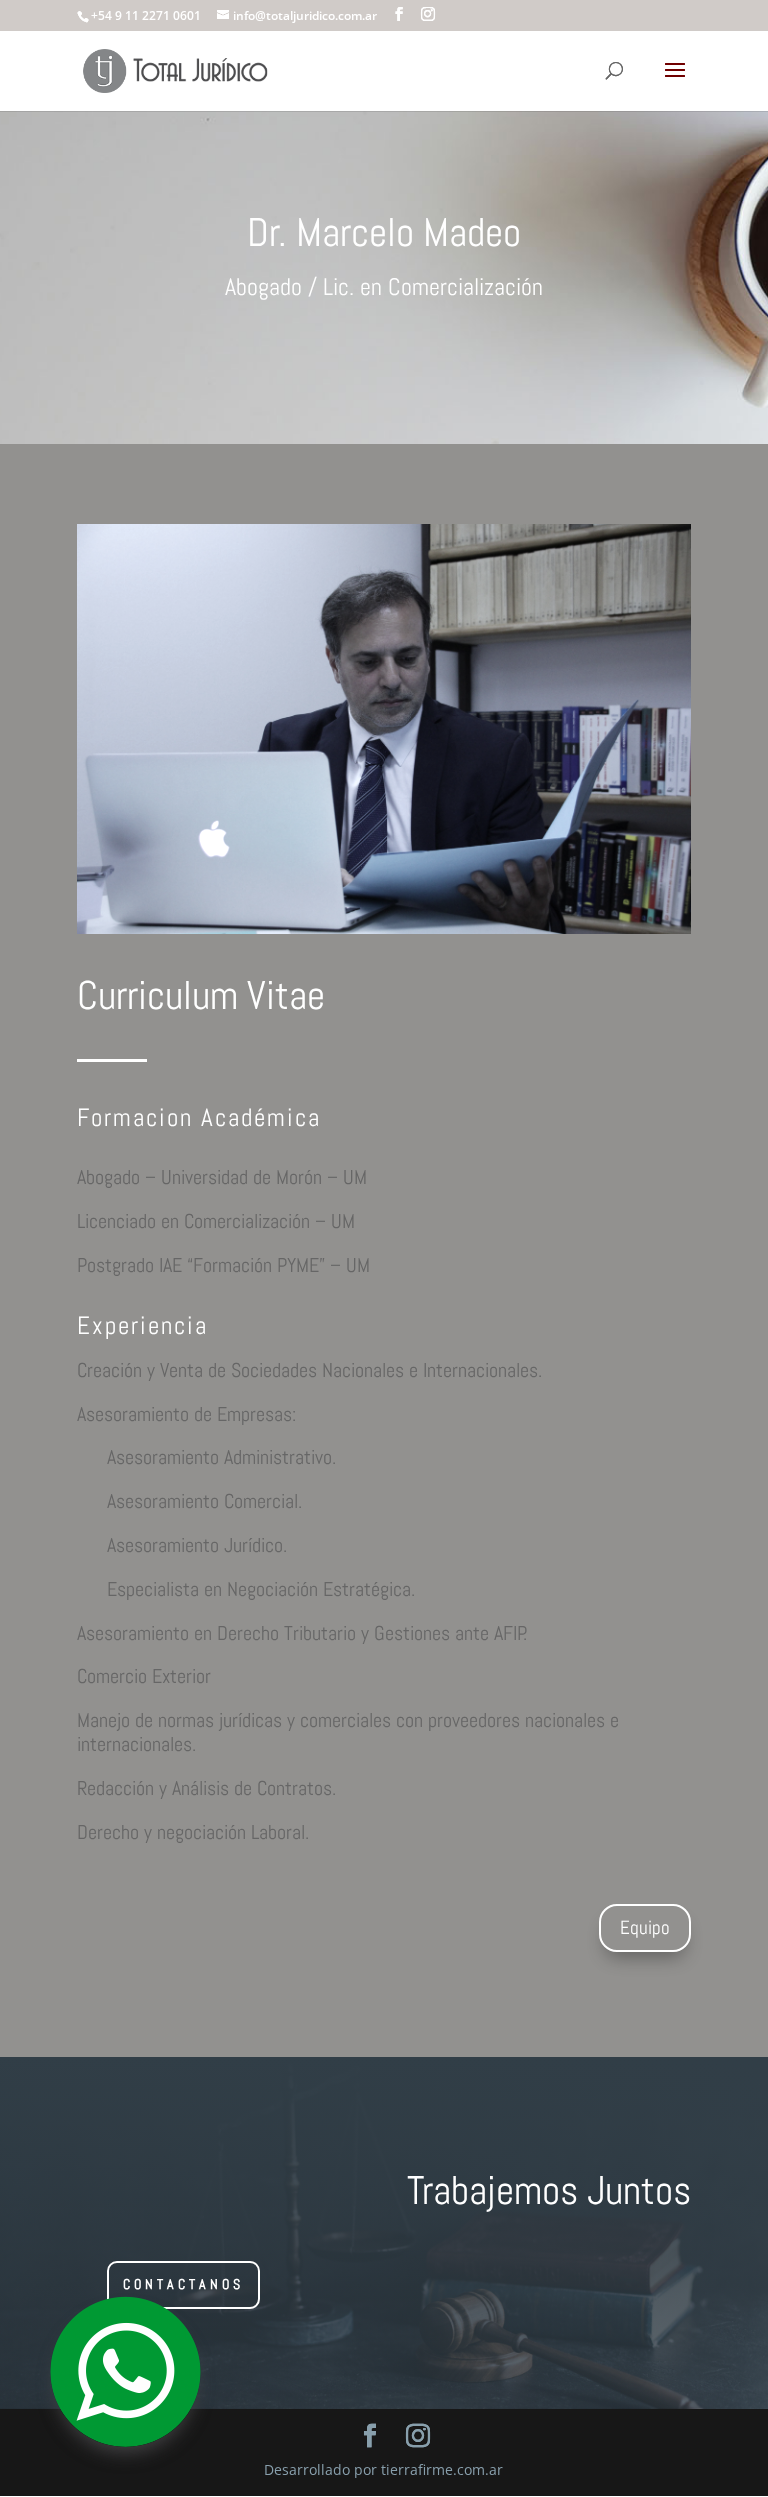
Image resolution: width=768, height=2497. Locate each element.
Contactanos (183, 2284)
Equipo (645, 1927)
